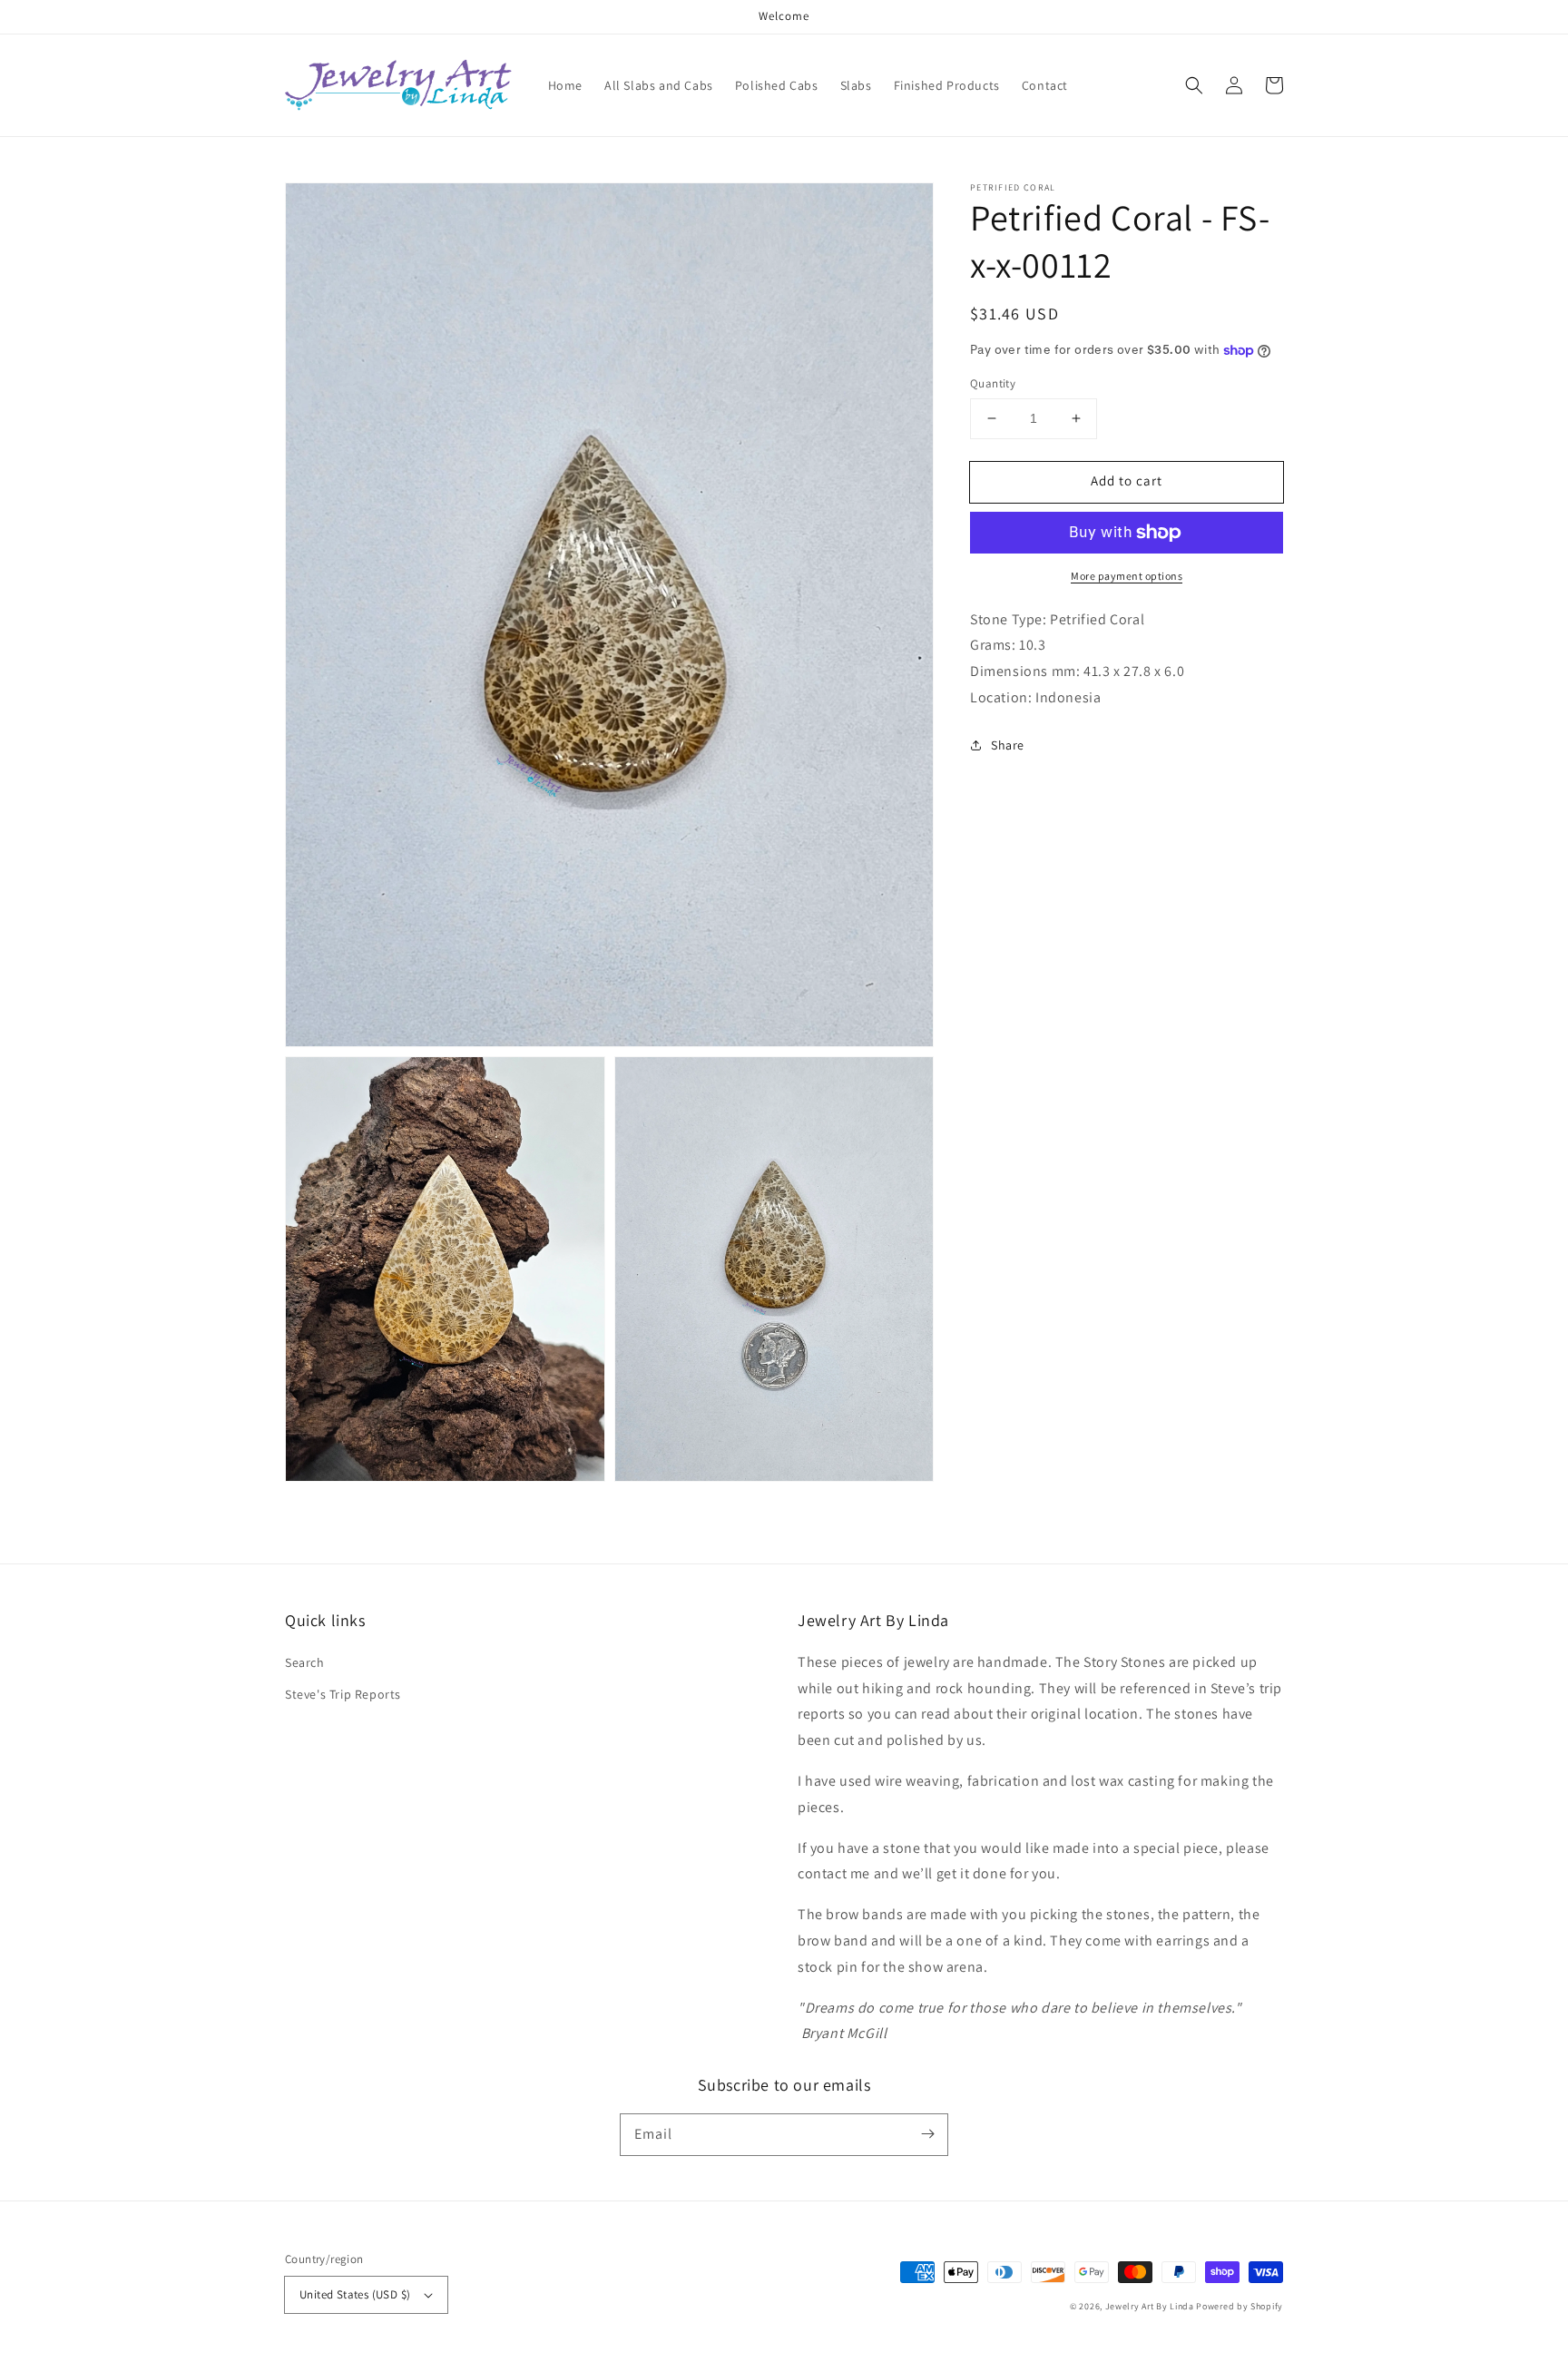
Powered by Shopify (1240, 2306)
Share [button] (1008, 745)
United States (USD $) (355, 2294)
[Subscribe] (927, 2134)
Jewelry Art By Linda (1150, 2306)
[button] (1194, 85)
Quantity (993, 383)
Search (305, 1662)
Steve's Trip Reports (343, 1694)
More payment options (1127, 576)
